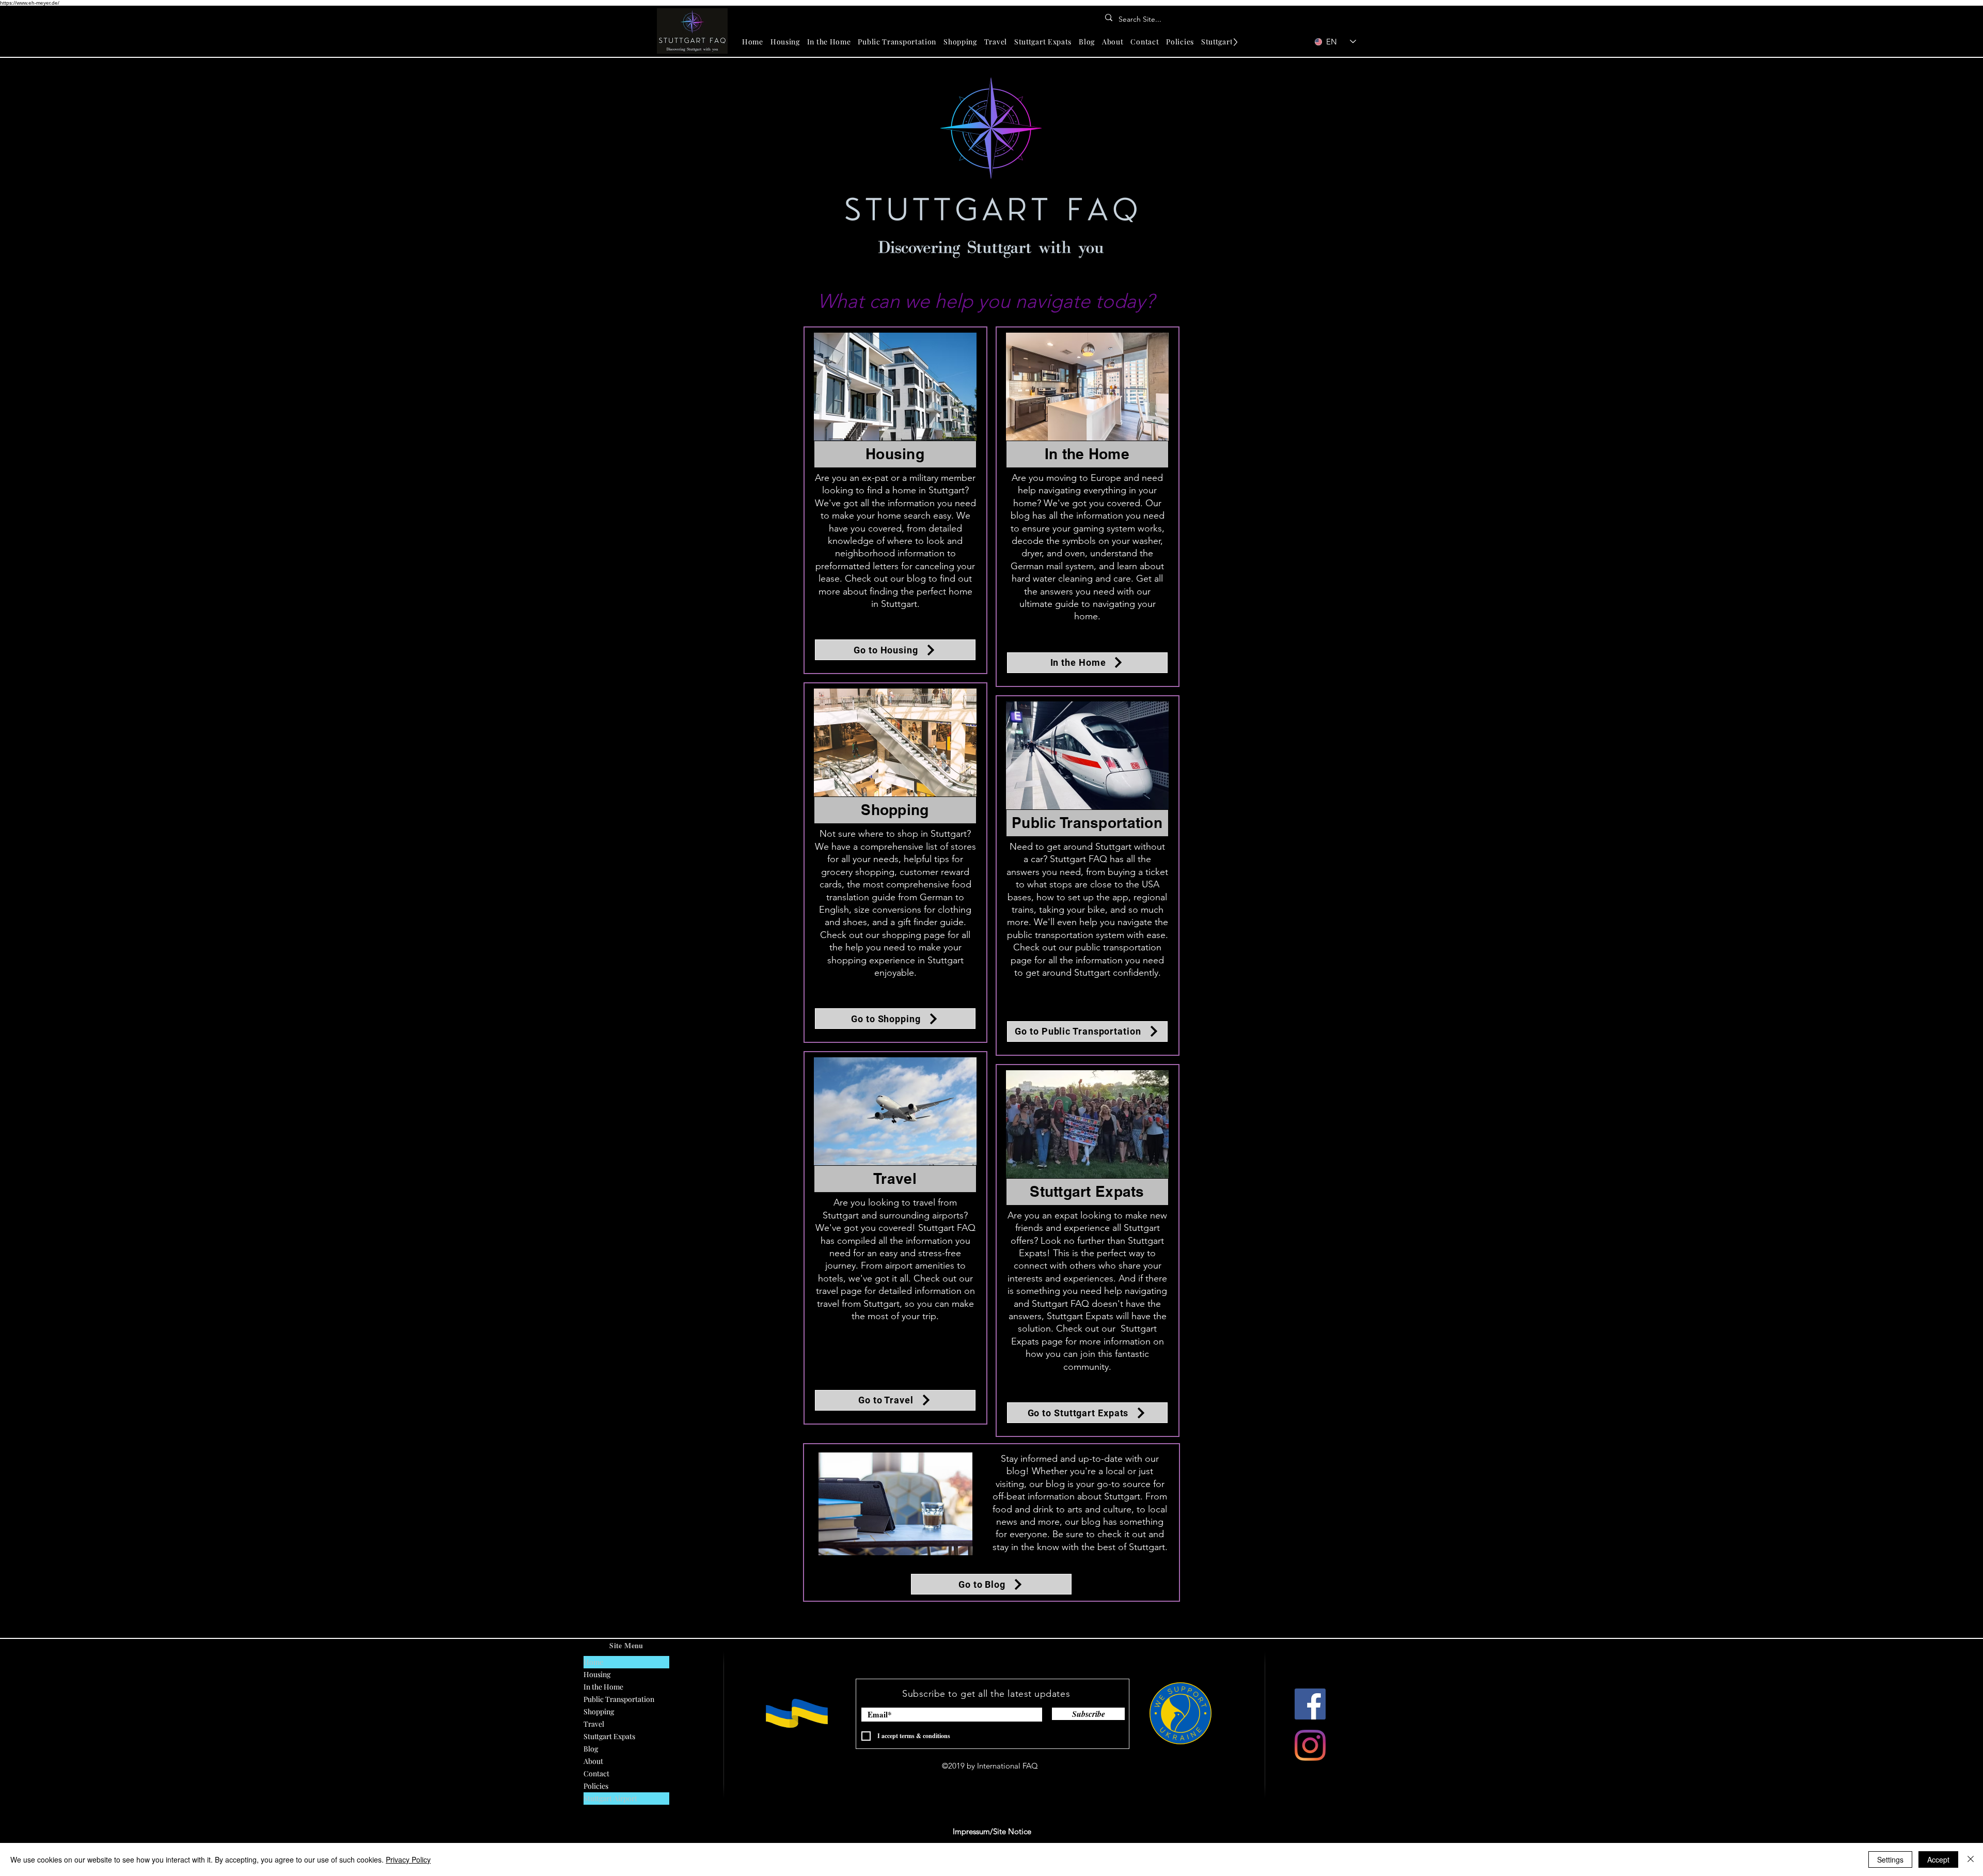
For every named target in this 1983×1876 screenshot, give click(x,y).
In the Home (603, 1687)
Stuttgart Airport (610, 1798)
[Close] (1971, 1859)
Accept (1938, 1859)
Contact (596, 1773)
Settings (1890, 1859)
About (593, 1761)
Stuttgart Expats (609, 1736)
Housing (597, 1674)
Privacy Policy (408, 1859)
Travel (594, 1724)
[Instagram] (1310, 1745)
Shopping (599, 1711)
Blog (591, 1749)
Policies (596, 1786)
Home (593, 1662)
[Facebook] (1310, 1704)
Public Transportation (619, 1699)
